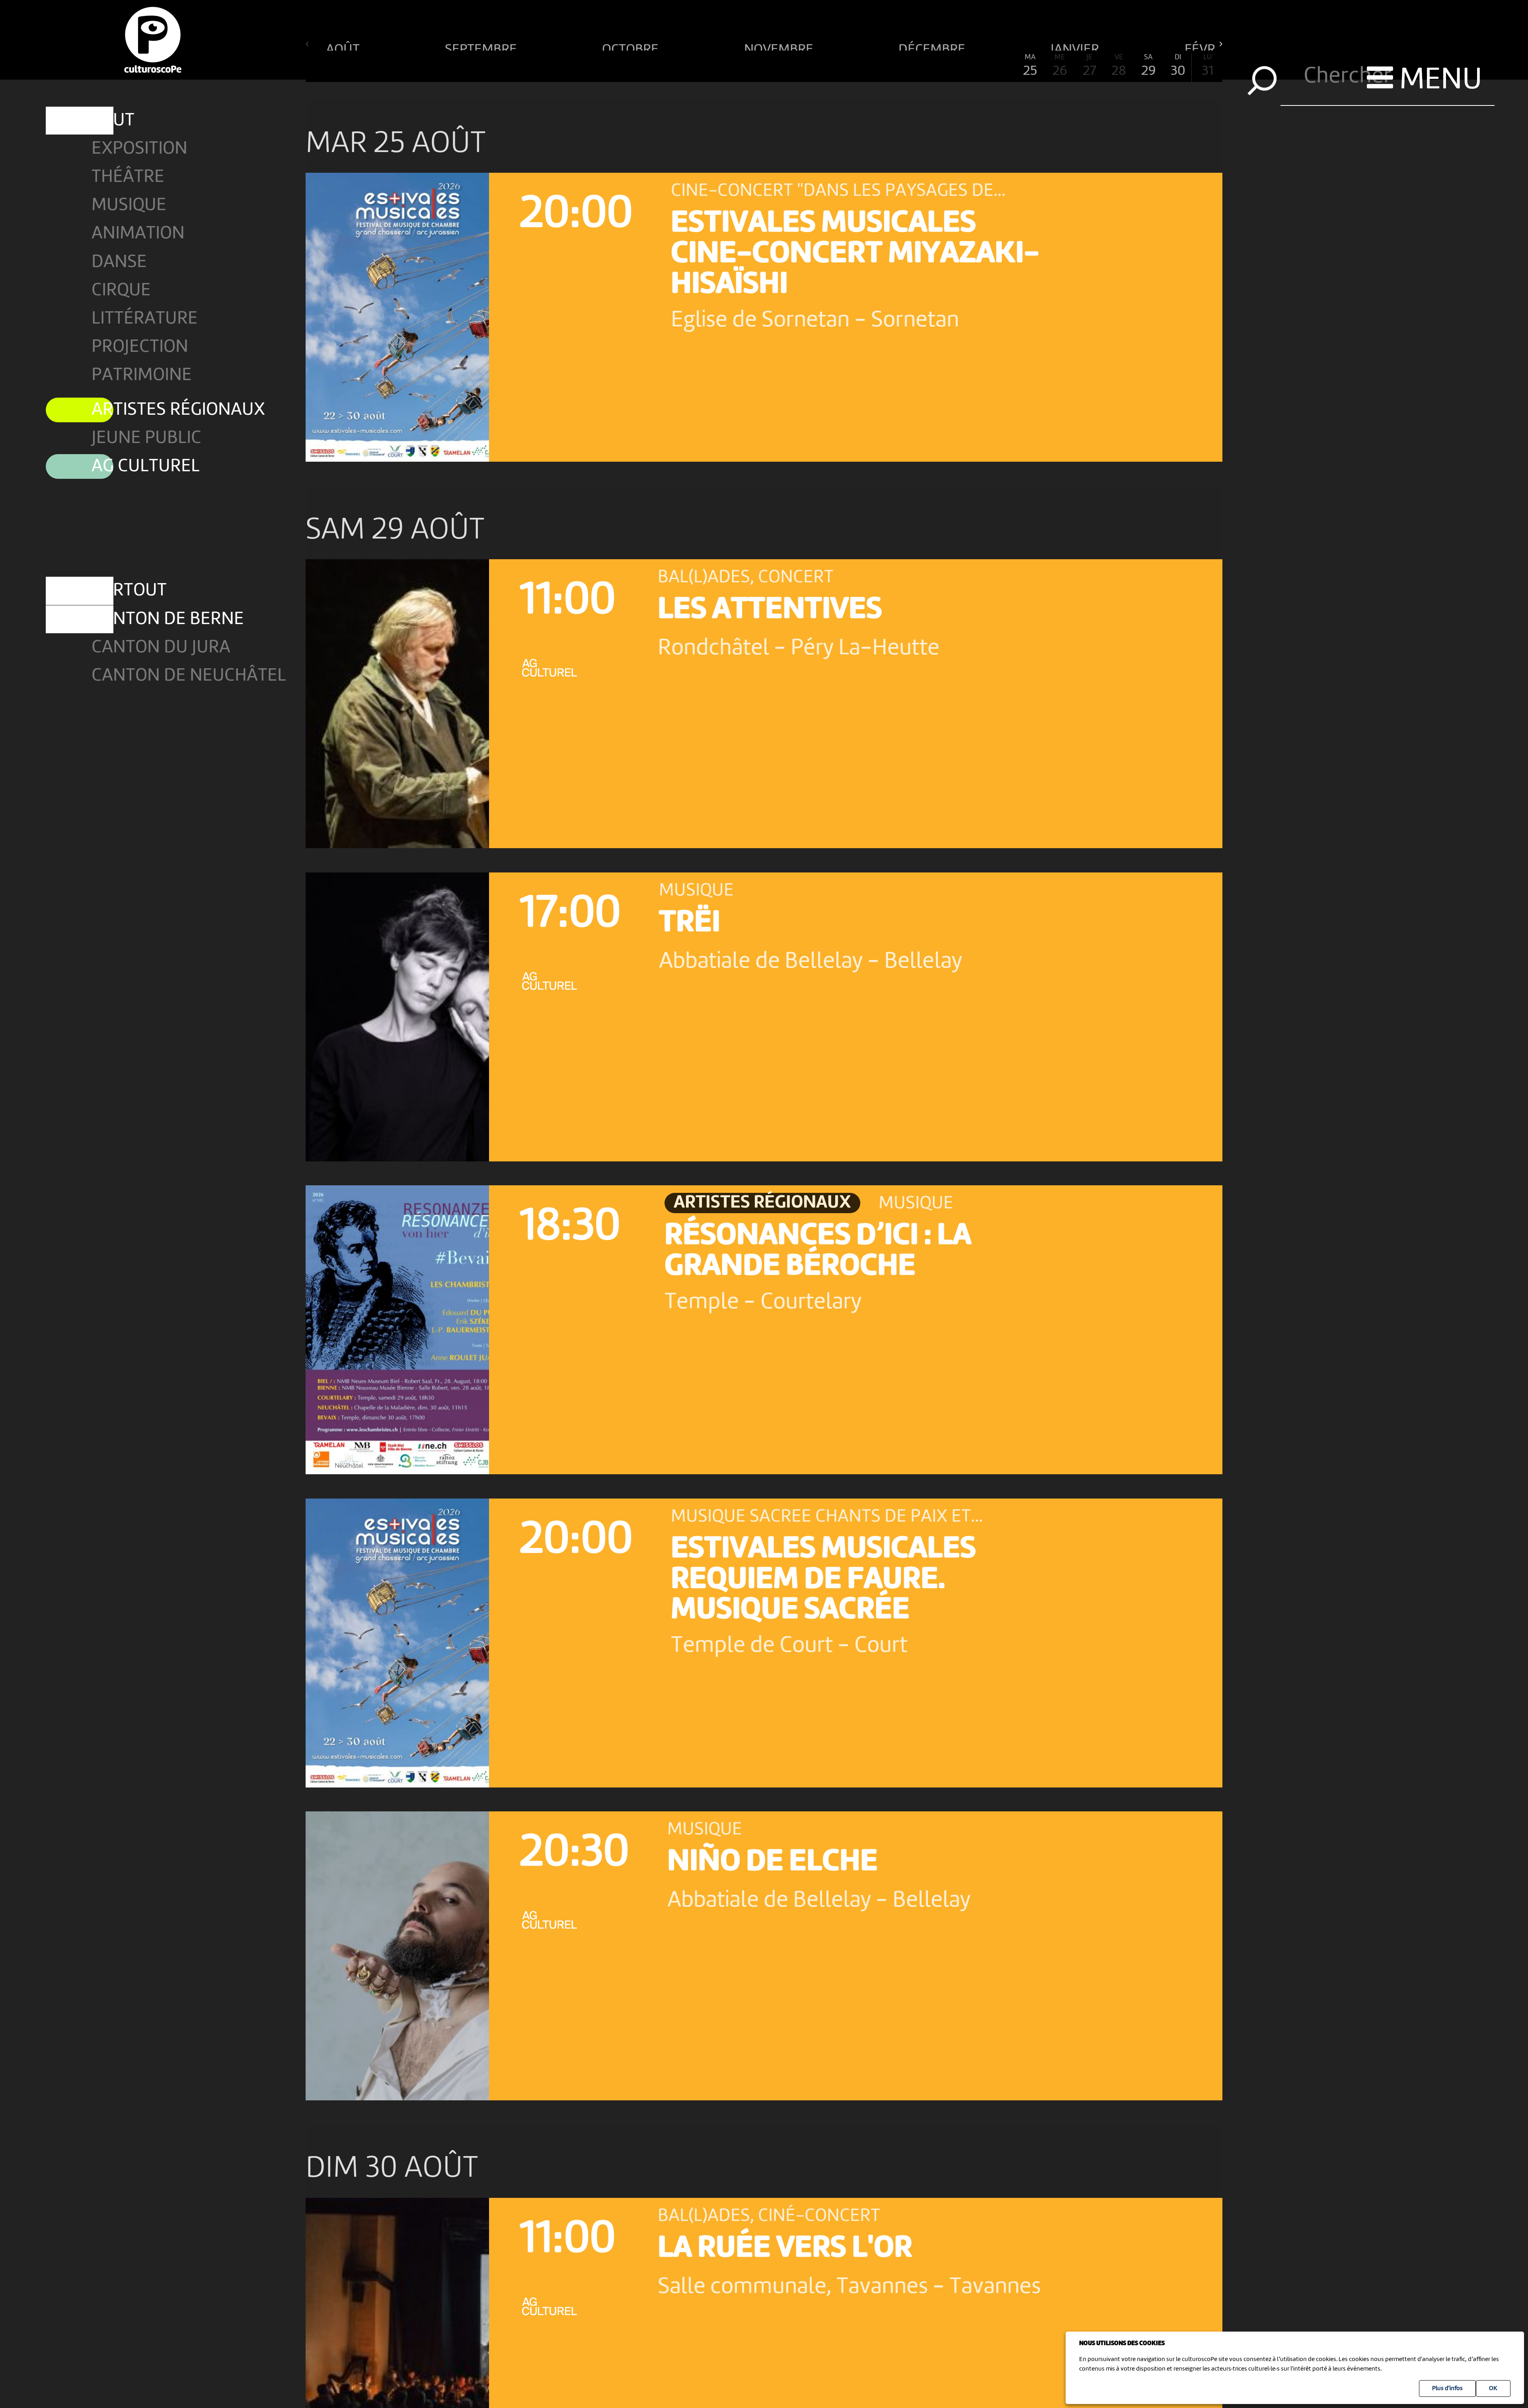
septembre (482, 46)
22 (941, 66)
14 (705, 66)
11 (616, 66)
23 (971, 66)
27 (1089, 66)
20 (882, 66)
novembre (780, 46)
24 (1001, 66)
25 (1030, 66)
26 (1060, 66)
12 (646, 66)
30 (1178, 66)
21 (912, 66)
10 (587, 66)
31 (1207, 66)
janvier (1076, 46)
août (344, 46)
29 (1149, 66)
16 (764, 66)
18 (823, 66)
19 (853, 66)
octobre (632, 46)
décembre (933, 46)
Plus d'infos (1447, 2388)
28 (1119, 66)
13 (675, 66)
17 (793, 66)
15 (734, 66)
